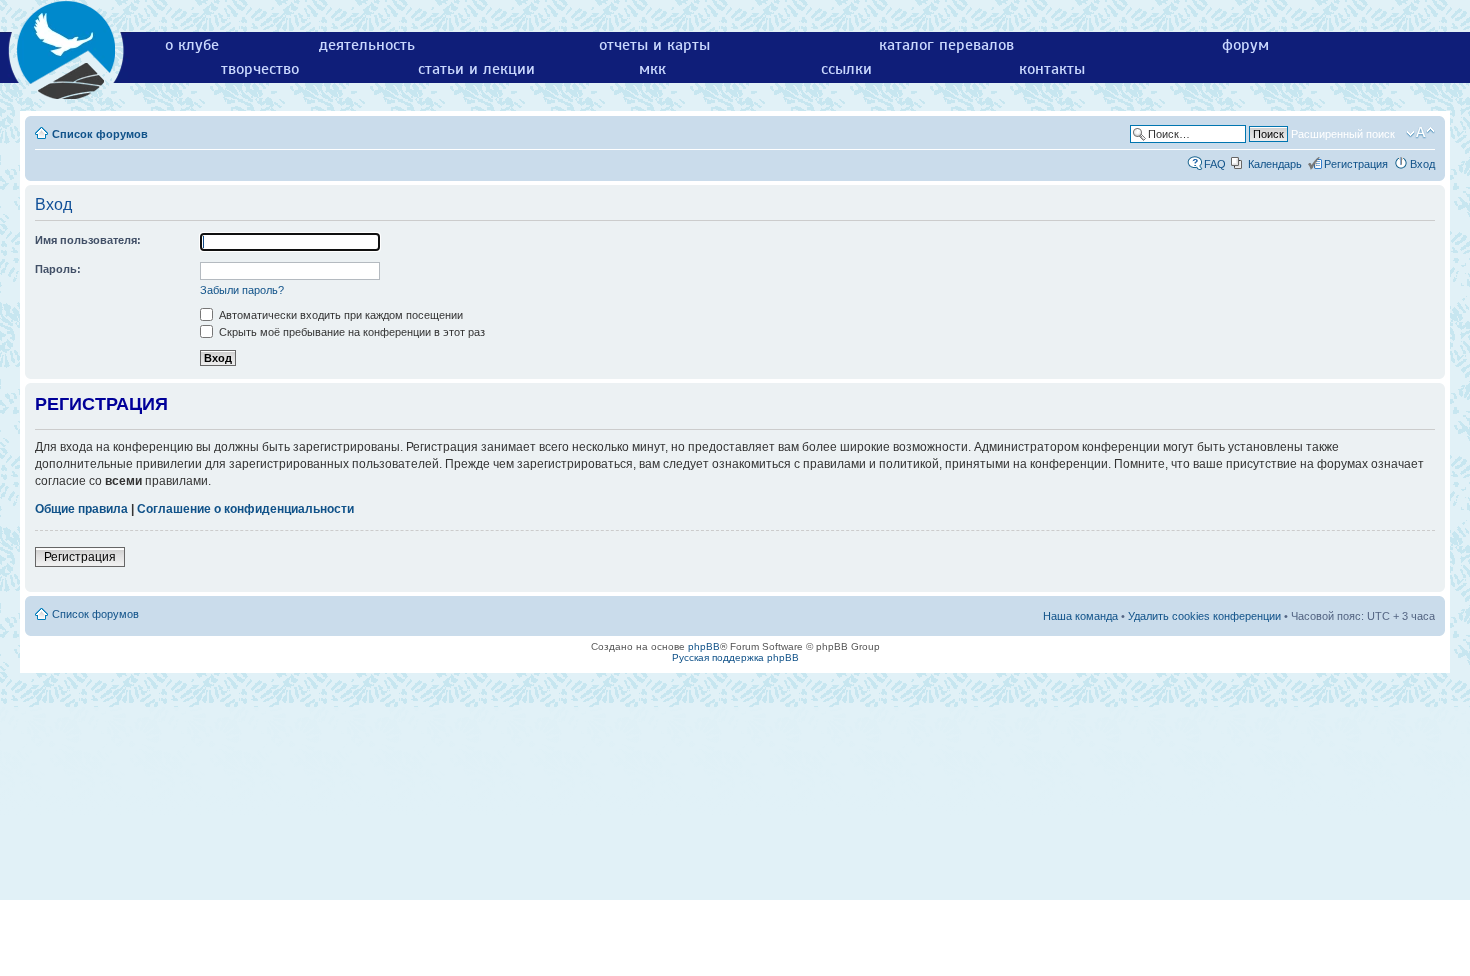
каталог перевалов (946, 45)
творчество (260, 69)
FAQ (1215, 164)
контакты (1052, 69)
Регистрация (1356, 164)
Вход (1422, 164)
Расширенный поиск (1343, 134)
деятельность (367, 45)
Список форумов (100, 134)
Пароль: (58, 269)
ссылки (846, 69)
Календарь (1275, 164)
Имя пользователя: (88, 240)
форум (1245, 45)
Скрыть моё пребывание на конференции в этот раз (350, 332)
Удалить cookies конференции (1204, 616)
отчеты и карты (654, 45)
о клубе (192, 45)
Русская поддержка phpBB (735, 657)
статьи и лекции (476, 69)
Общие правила (81, 509)
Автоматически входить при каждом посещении (339, 315)
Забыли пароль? (242, 290)
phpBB (704, 646)
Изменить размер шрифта (1420, 133)
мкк (652, 69)
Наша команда (1080, 616)
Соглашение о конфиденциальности (245, 509)
